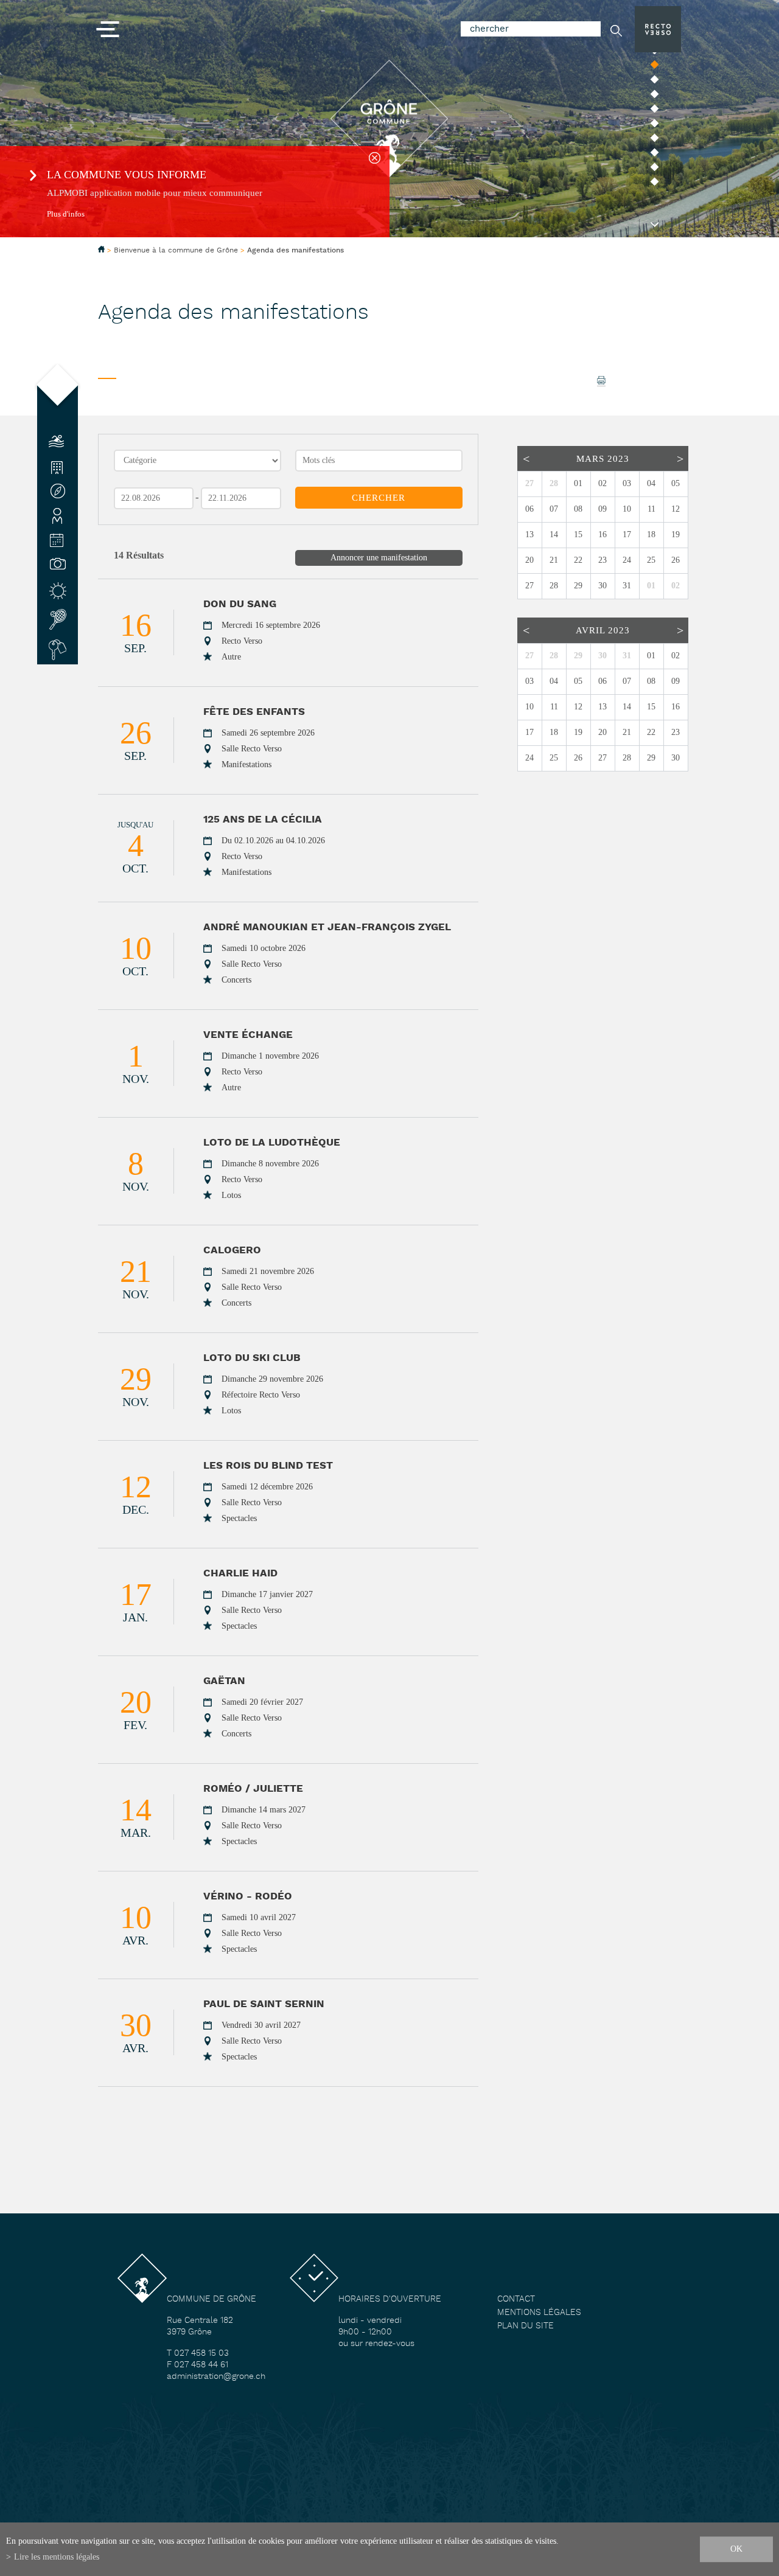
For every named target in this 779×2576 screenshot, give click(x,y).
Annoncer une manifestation (379, 558)
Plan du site (526, 2326)
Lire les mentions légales (57, 2557)
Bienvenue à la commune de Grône (176, 250)
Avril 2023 (603, 630)
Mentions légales (539, 2313)
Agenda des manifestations (295, 251)
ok (736, 2549)
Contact (516, 2299)
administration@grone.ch (216, 2377)
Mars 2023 (603, 459)
